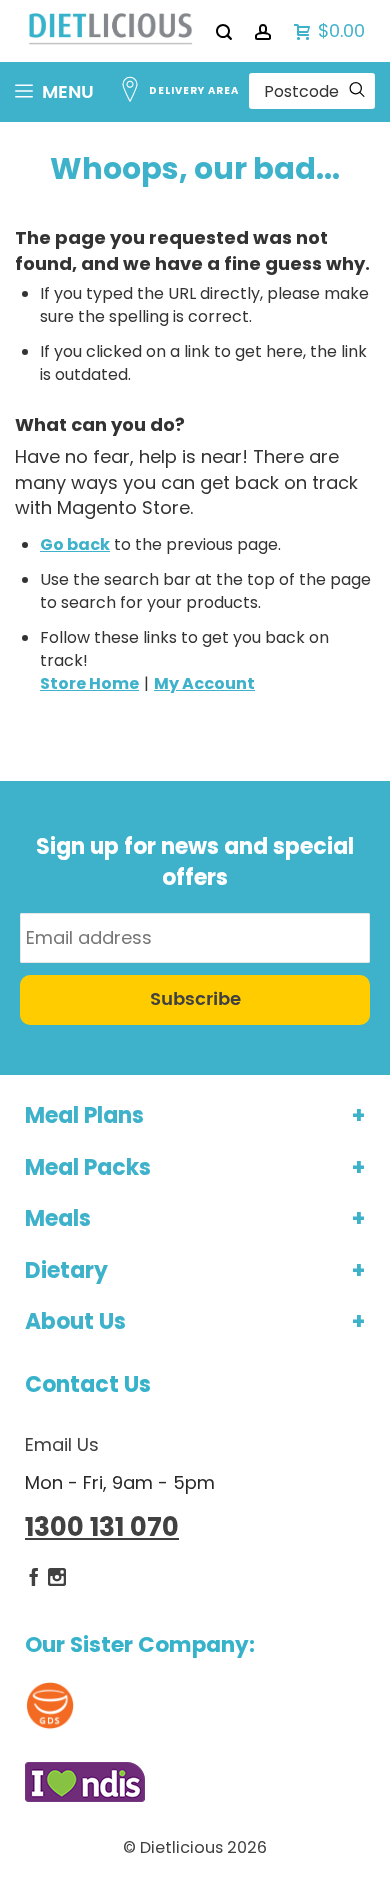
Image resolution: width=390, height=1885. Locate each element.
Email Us (62, 1444)
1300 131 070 (102, 1527)
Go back (75, 544)
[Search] (225, 31)
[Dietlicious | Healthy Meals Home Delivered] (110, 31)
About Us (75, 1321)
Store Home (89, 683)
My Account (204, 683)
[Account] (264, 31)
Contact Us (88, 1384)
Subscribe (195, 999)
